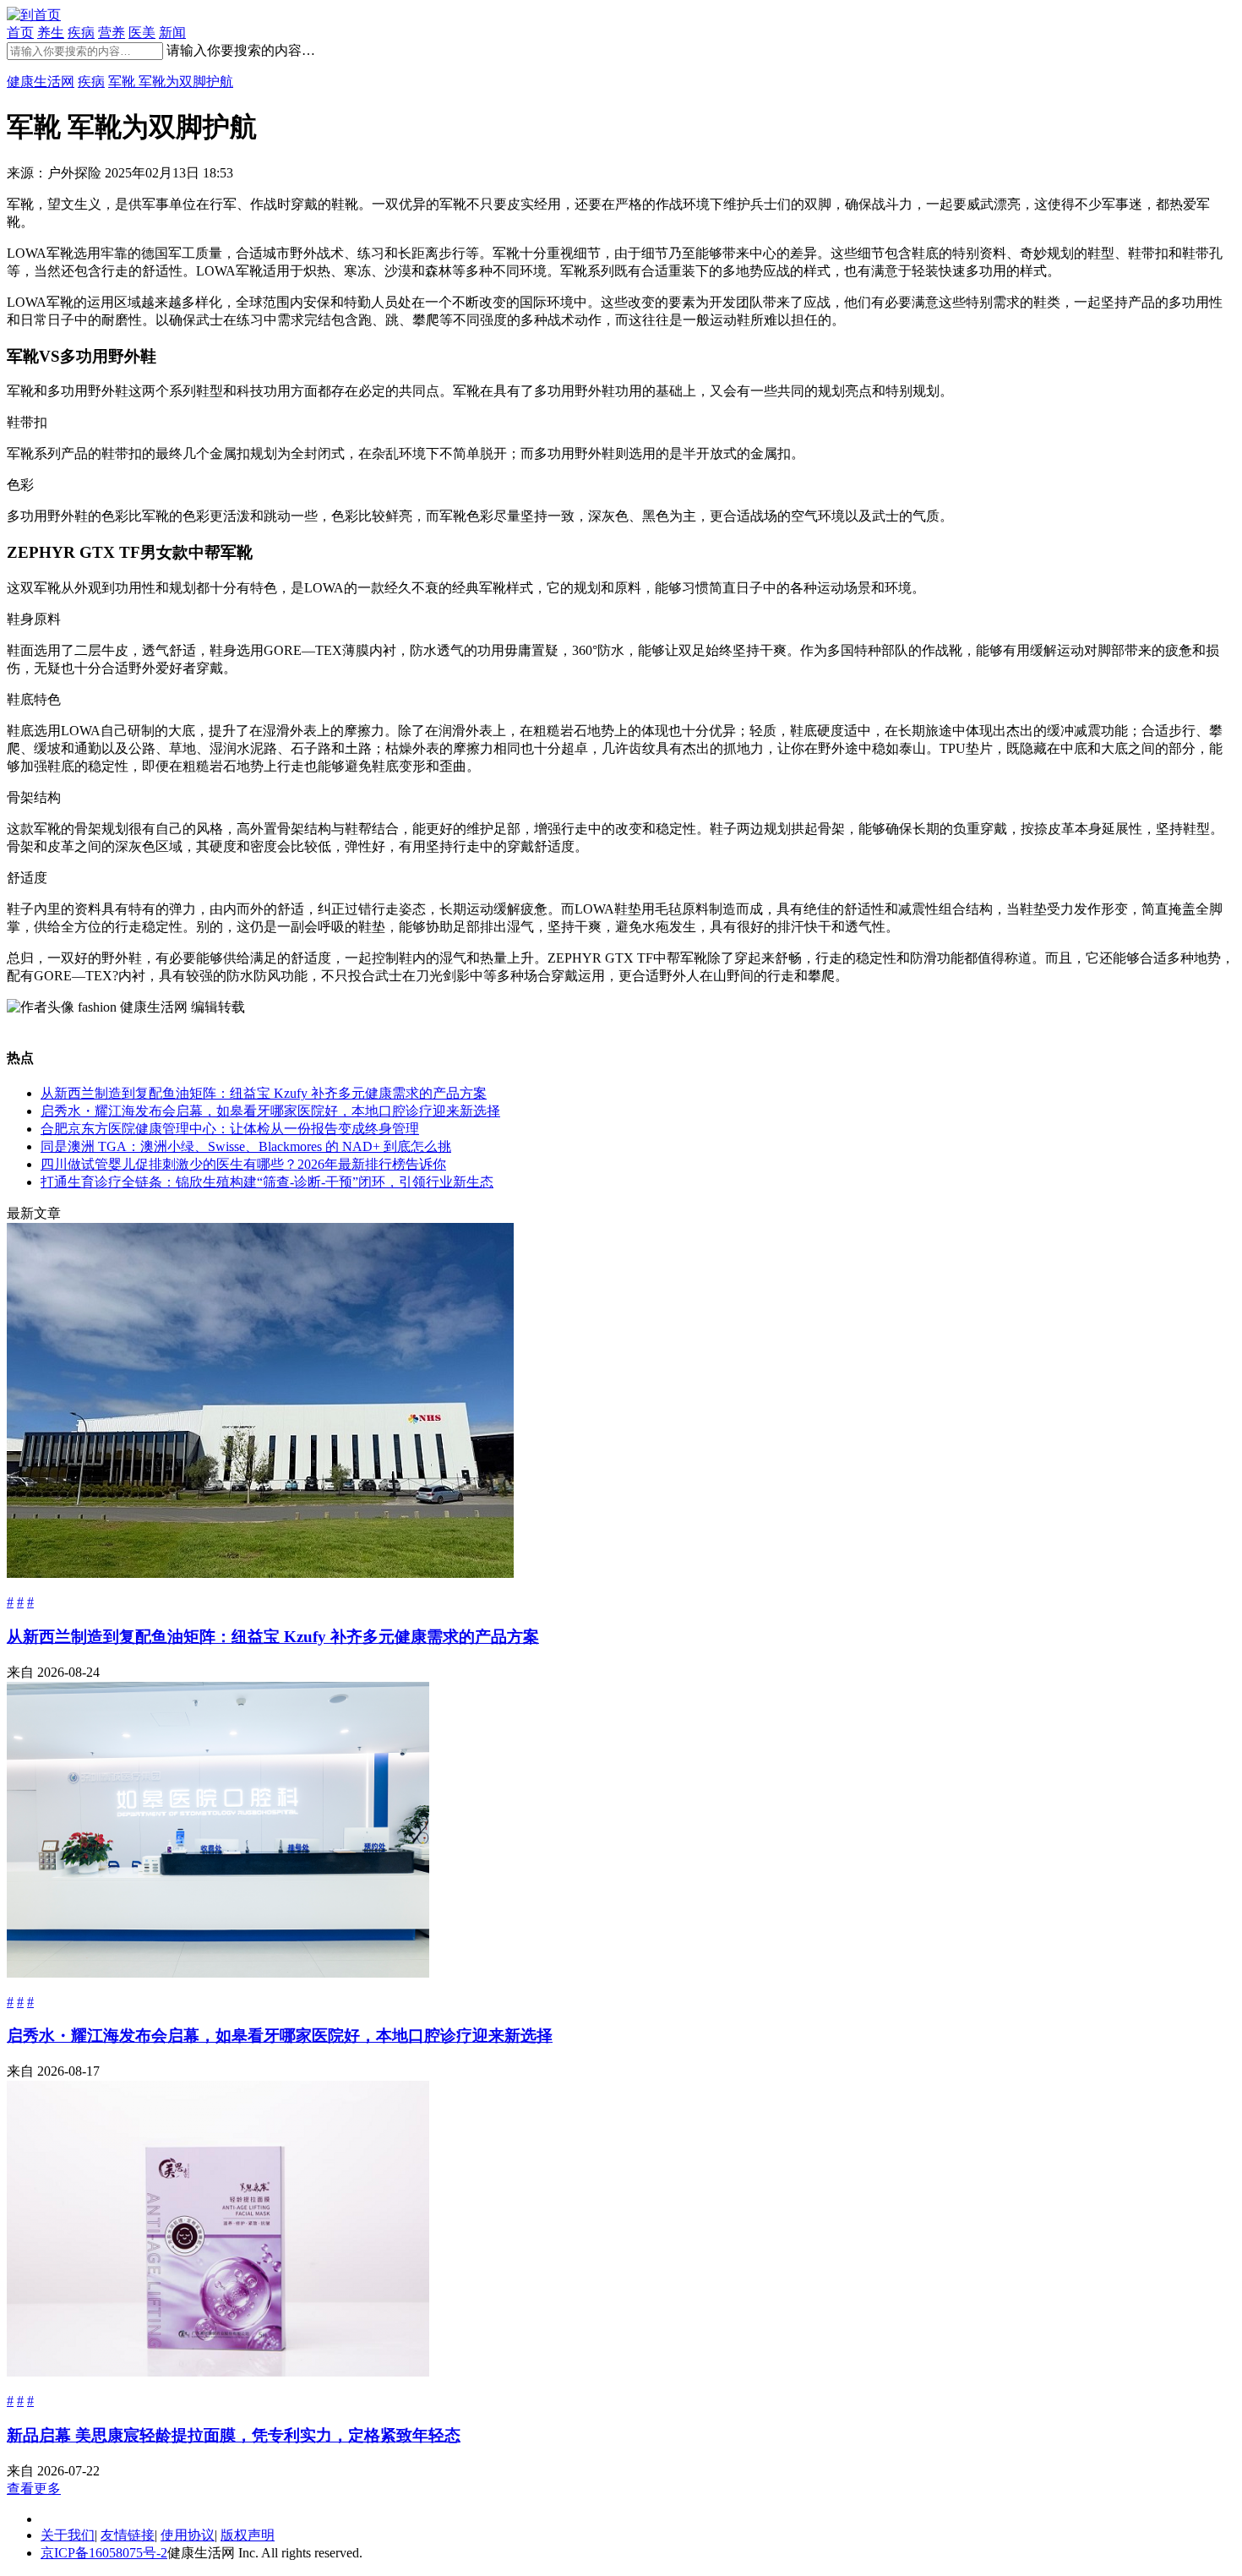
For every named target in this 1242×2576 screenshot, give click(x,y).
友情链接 (128, 2535)
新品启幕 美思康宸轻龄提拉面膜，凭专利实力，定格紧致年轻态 (234, 2435)
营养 (112, 33)
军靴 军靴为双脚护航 (171, 82)
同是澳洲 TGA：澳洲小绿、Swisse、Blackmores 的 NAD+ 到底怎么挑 (246, 1146)
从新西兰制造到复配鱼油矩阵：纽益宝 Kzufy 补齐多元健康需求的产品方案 (264, 1093)
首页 (20, 33)
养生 (51, 33)
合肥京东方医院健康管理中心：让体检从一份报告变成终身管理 (230, 1129)
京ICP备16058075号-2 (104, 2553)
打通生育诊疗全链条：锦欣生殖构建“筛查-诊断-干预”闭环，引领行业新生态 (267, 1182)
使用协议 (188, 2535)
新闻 (172, 33)
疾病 (81, 33)
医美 (142, 33)
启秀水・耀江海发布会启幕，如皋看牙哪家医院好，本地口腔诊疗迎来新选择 (270, 1111)
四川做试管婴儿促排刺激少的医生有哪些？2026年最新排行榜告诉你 (243, 1164)
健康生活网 (41, 82)
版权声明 (248, 2535)
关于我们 (68, 2535)
